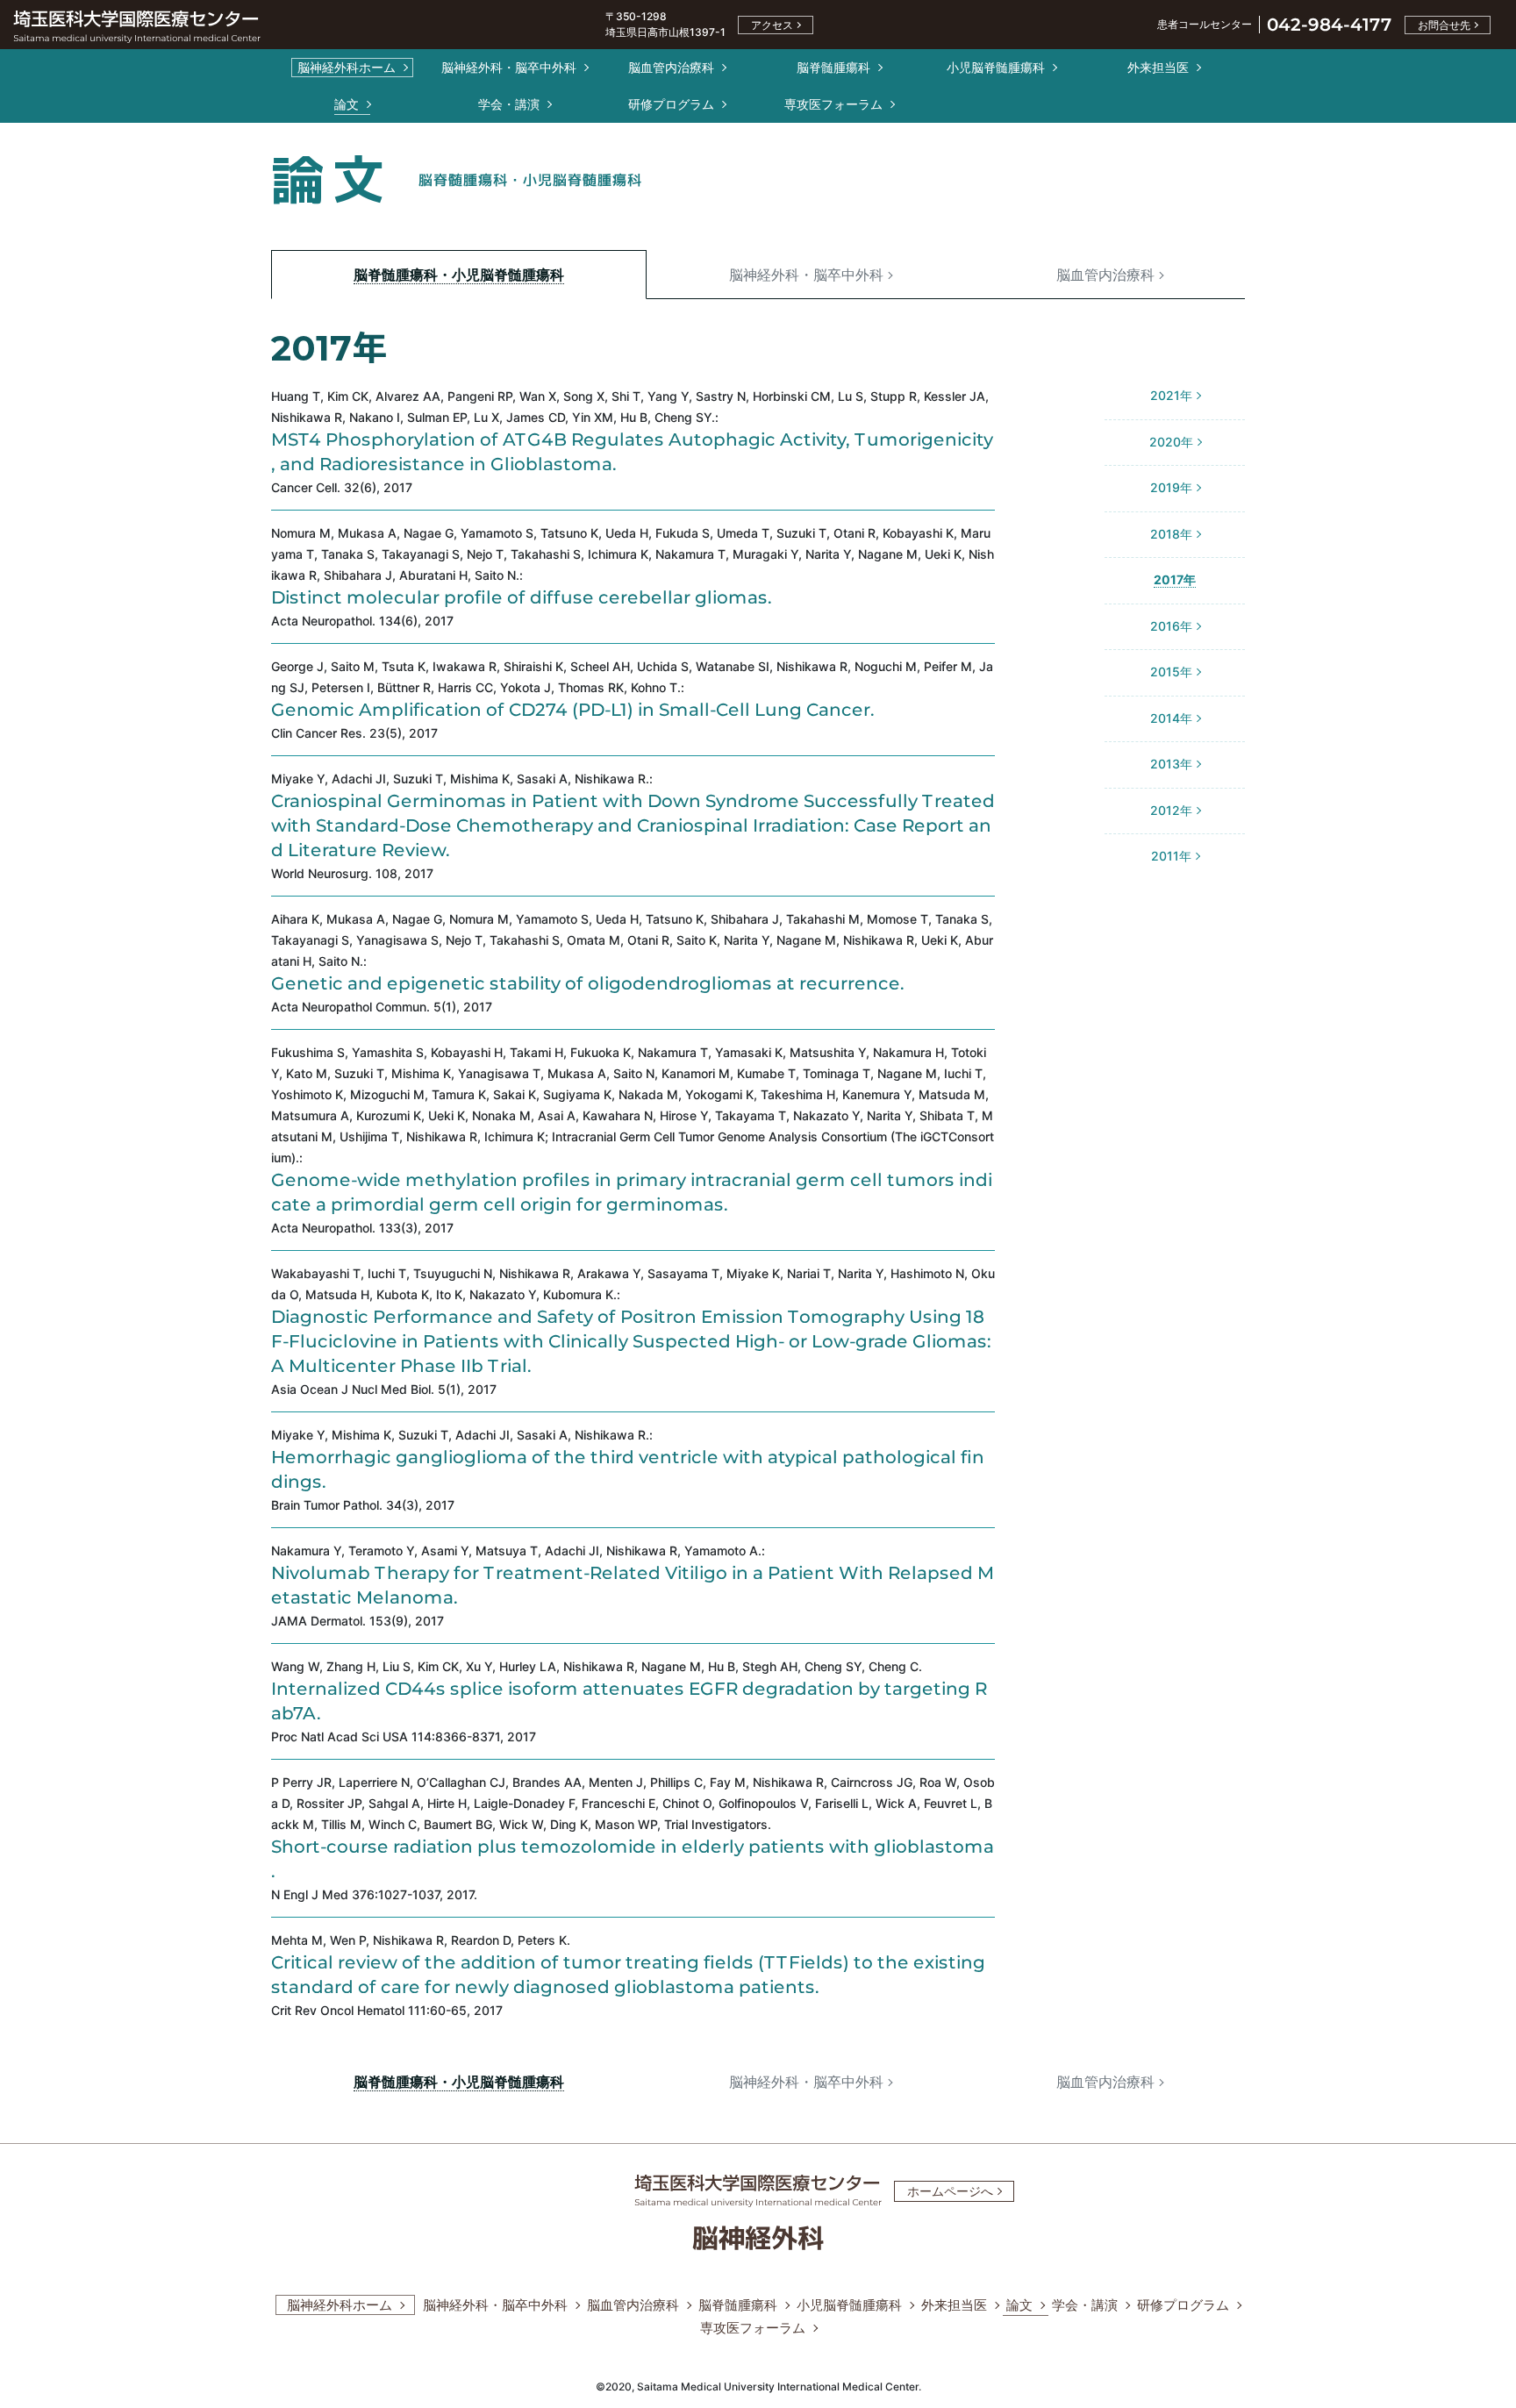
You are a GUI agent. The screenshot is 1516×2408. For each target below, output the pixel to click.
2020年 (1171, 442)
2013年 (1171, 764)
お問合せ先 (1444, 25)
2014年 (1171, 718)
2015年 (1171, 672)
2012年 (1171, 810)
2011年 (1171, 856)
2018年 (1171, 534)
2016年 (1171, 626)
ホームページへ (950, 2191)
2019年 (1171, 487)
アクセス (772, 25)
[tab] (459, 274)
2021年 (1171, 395)
